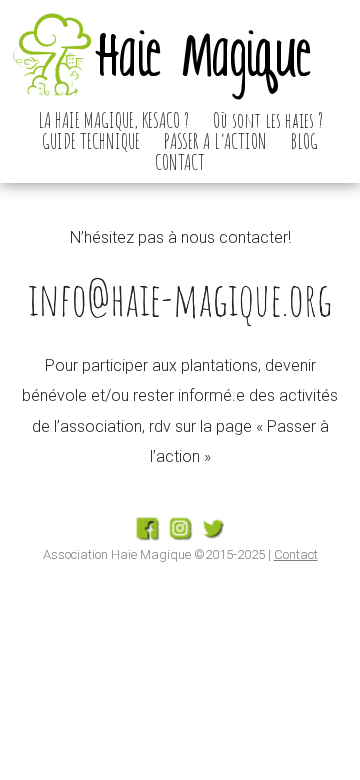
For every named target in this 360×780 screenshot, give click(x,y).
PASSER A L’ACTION (215, 141)
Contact (296, 554)
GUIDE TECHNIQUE (91, 141)
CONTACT (180, 162)
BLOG (304, 141)
